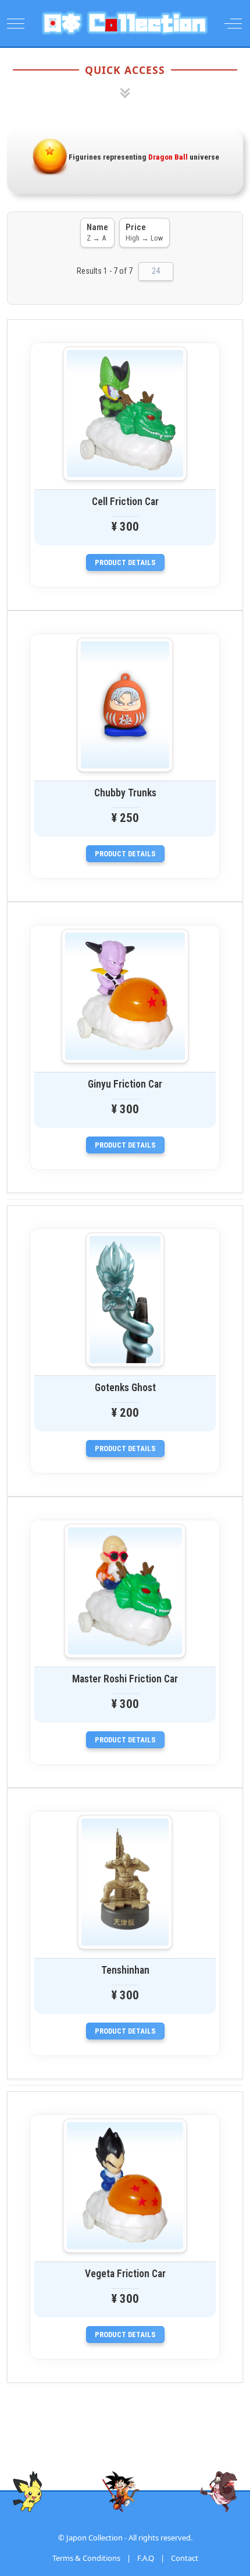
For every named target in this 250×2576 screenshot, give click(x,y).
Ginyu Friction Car (125, 1084)
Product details (125, 562)
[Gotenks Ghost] (125, 1300)
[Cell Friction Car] (125, 414)
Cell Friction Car (125, 502)
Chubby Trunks (125, 793)
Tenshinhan (125, 1970)
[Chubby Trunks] (125, 705)
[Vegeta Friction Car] (125, 2186)
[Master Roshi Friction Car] (125, 1591)
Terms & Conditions (86, 2558)
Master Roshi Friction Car (125, 1679)
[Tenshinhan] (125, 1882)
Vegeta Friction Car (125, 2274)
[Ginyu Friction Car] (125, 996)
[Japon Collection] (125, 23)
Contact (185, 2558)
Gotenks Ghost (125, 1388)
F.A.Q (146, 2558)
